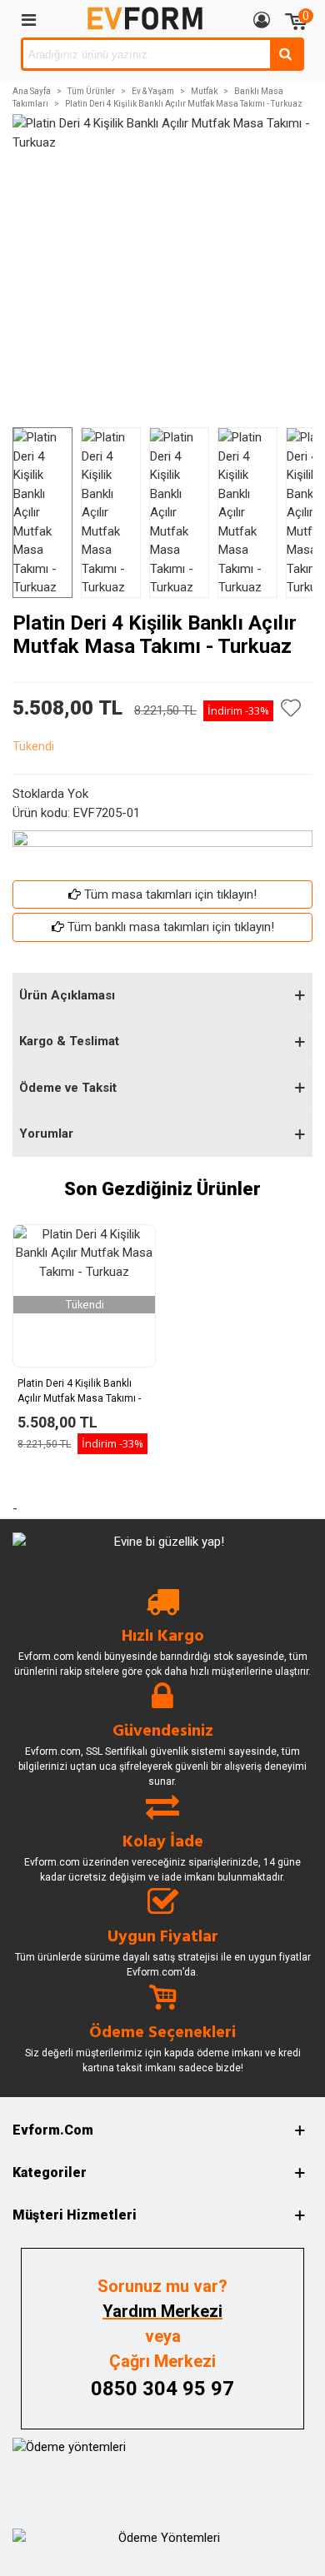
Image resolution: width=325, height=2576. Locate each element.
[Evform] (145, 19)
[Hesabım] (262, 19)
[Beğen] (292, 708)
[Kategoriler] (28, 19)
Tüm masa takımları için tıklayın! (170, 894)
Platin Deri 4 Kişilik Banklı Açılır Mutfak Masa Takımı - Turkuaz (79, 1398)
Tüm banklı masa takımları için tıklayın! (171, 927)
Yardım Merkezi (162, 2311)
